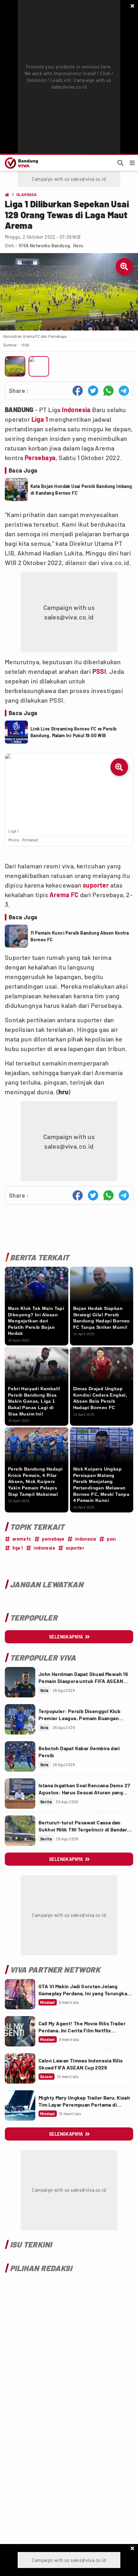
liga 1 (18, 1548)
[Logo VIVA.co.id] (20, 163)
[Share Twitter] (93, 391)
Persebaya (40, 458)
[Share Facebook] (78, 391)
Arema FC (64, 895)
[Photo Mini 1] (15, 366)
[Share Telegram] (124, 391)
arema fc (22, 1539)
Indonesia (76, 410)
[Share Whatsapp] (108, 391)
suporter (96, 885)
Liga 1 (40, 419)
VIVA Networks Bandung (44, 246)
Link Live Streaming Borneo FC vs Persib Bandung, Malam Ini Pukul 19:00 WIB (74, 732)
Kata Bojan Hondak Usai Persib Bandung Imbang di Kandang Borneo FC (81, 490)
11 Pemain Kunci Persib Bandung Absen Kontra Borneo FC (80, 936)
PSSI (99, 671)
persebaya (53, 1539)
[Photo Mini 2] (39, 366)
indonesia (86, 1539)
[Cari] (120, 163)
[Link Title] (20, 1682)
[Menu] (132, 163)
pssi (111, 1539)
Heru (78, 246)
